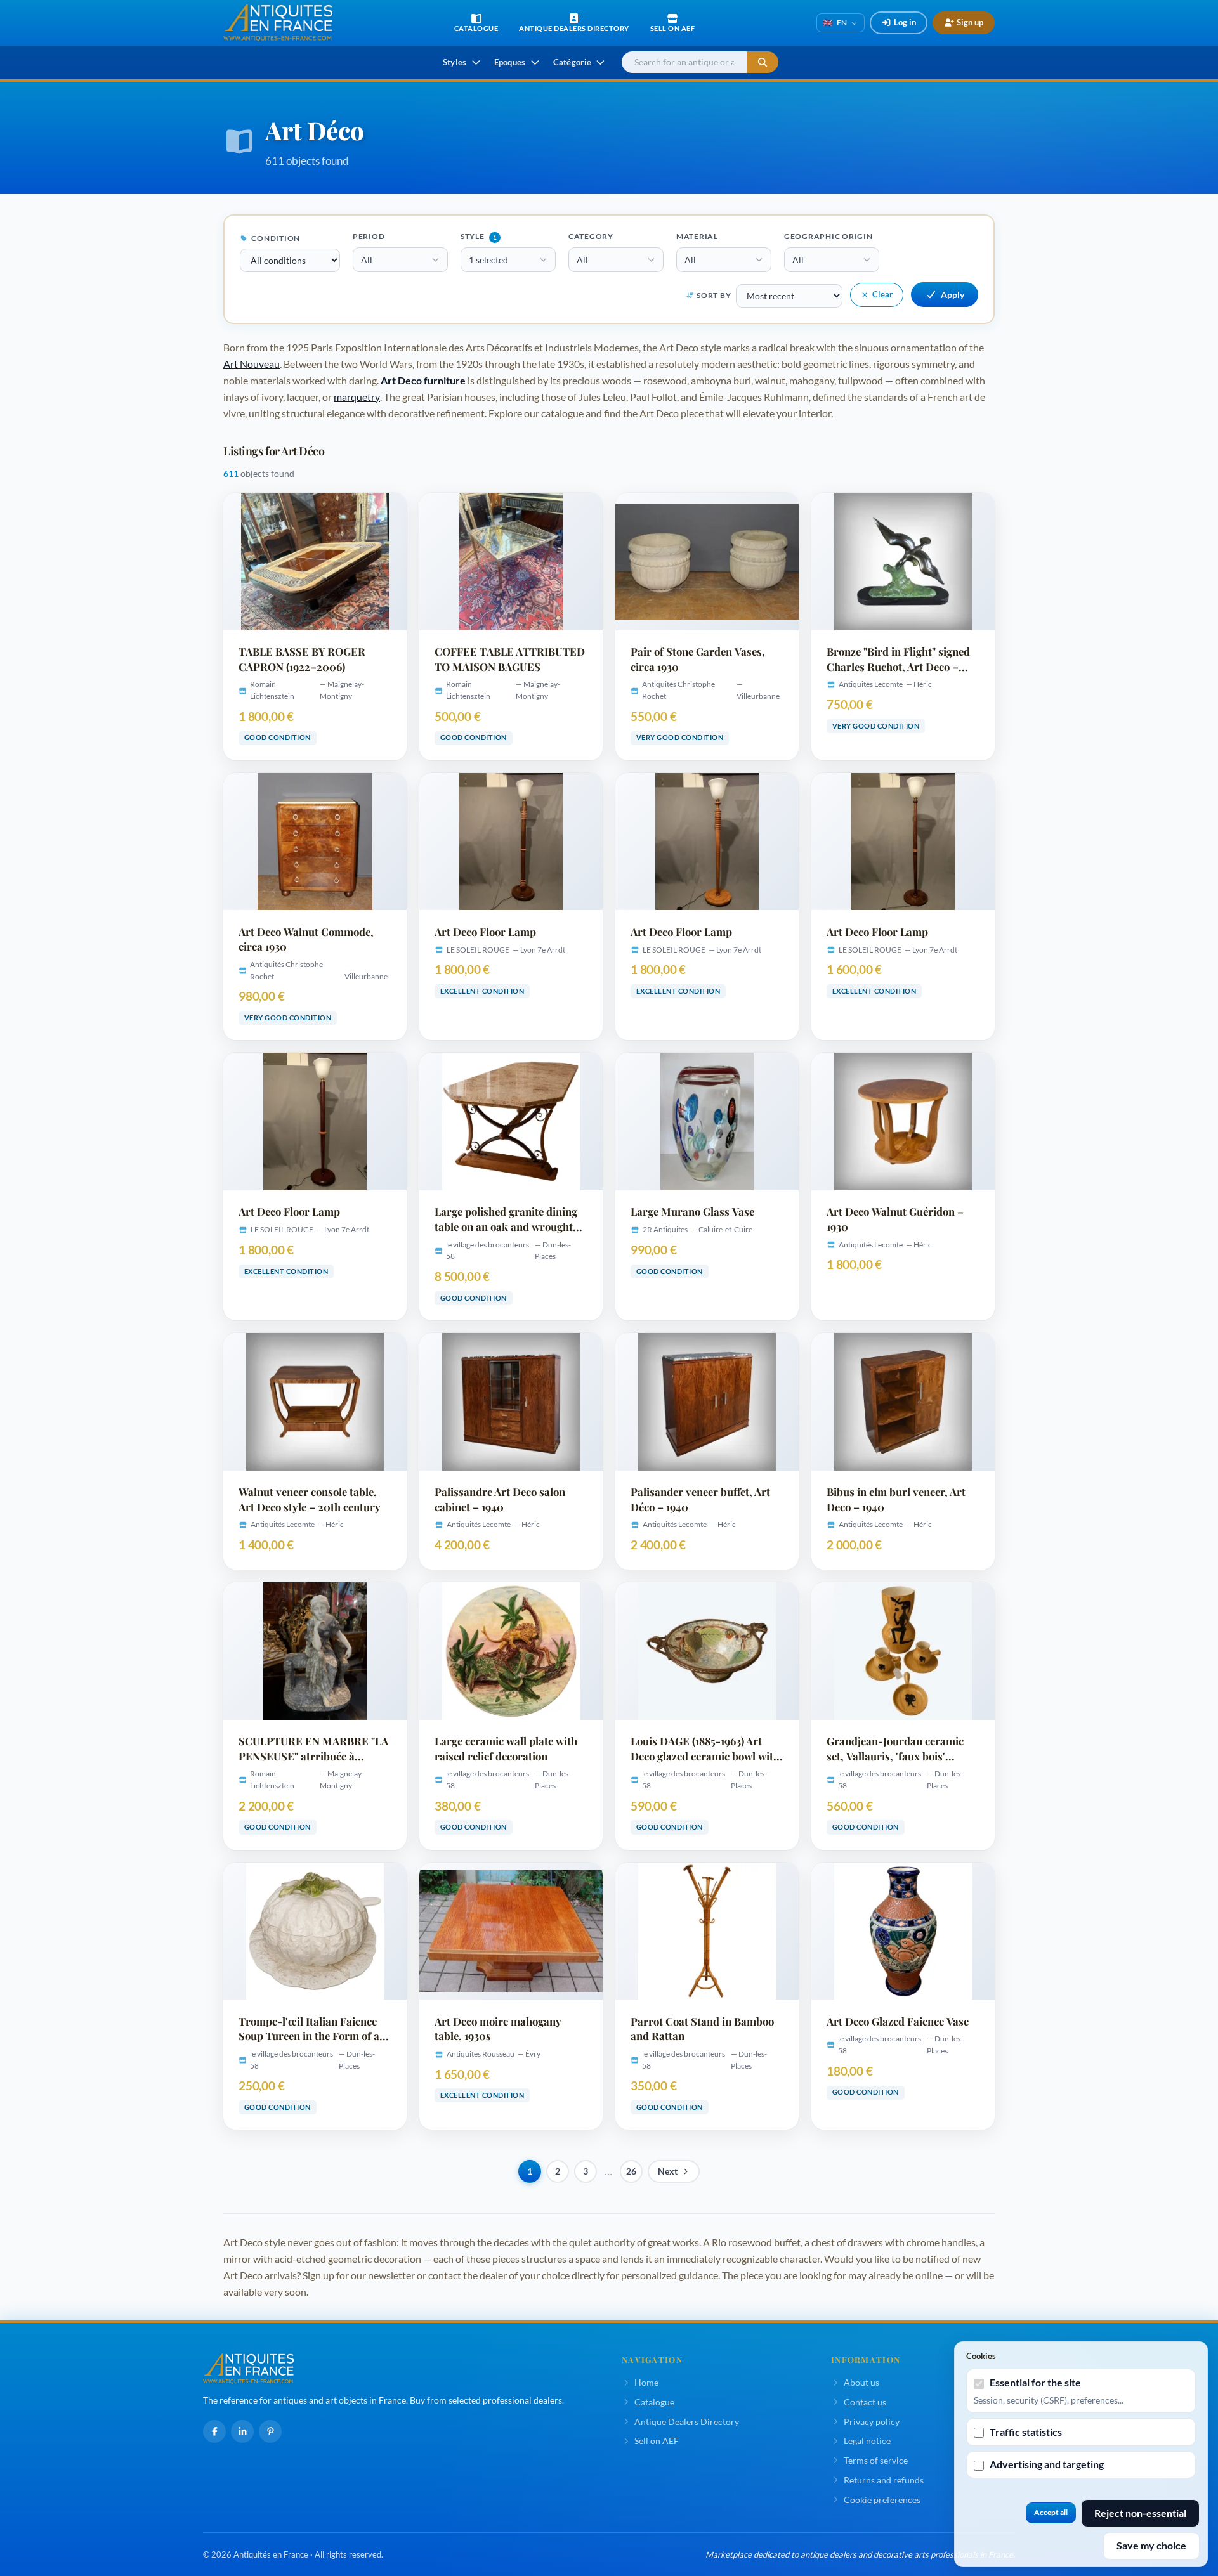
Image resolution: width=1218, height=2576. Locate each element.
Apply (953, 295)
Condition (275, 238)
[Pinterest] (270, 2431)
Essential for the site (1035, 2382)
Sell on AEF (657, 2441)
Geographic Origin (828, 236)
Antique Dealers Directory (687, 2422)
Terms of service (876, 2460)
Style (479, 236)
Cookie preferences (882, 2500)
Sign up (970, 22)
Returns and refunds (884, 2480)
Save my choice (1151, 2545)
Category (591, 236)
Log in (905, 22)
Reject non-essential (1140, 2513)
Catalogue (654, 2402)
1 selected (488, 260)
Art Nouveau (252, 364)
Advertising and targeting (1047, 2464)
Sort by (714, 295)
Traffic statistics (1026, 2432)
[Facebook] (214, 2431)
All (367, 260)
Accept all (1051, 2512)
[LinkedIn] (242, 2431)
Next (668, 2171)
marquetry (357, 397)
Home (646, 2382)
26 (631, 2171)
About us (861, 2382)
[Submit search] (763, 62)
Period (369, 236)
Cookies (981, 2356)
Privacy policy (872, 2422)
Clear (882, 294)
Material (697, 236)
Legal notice (867, 2441)
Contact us (865, 2402)
